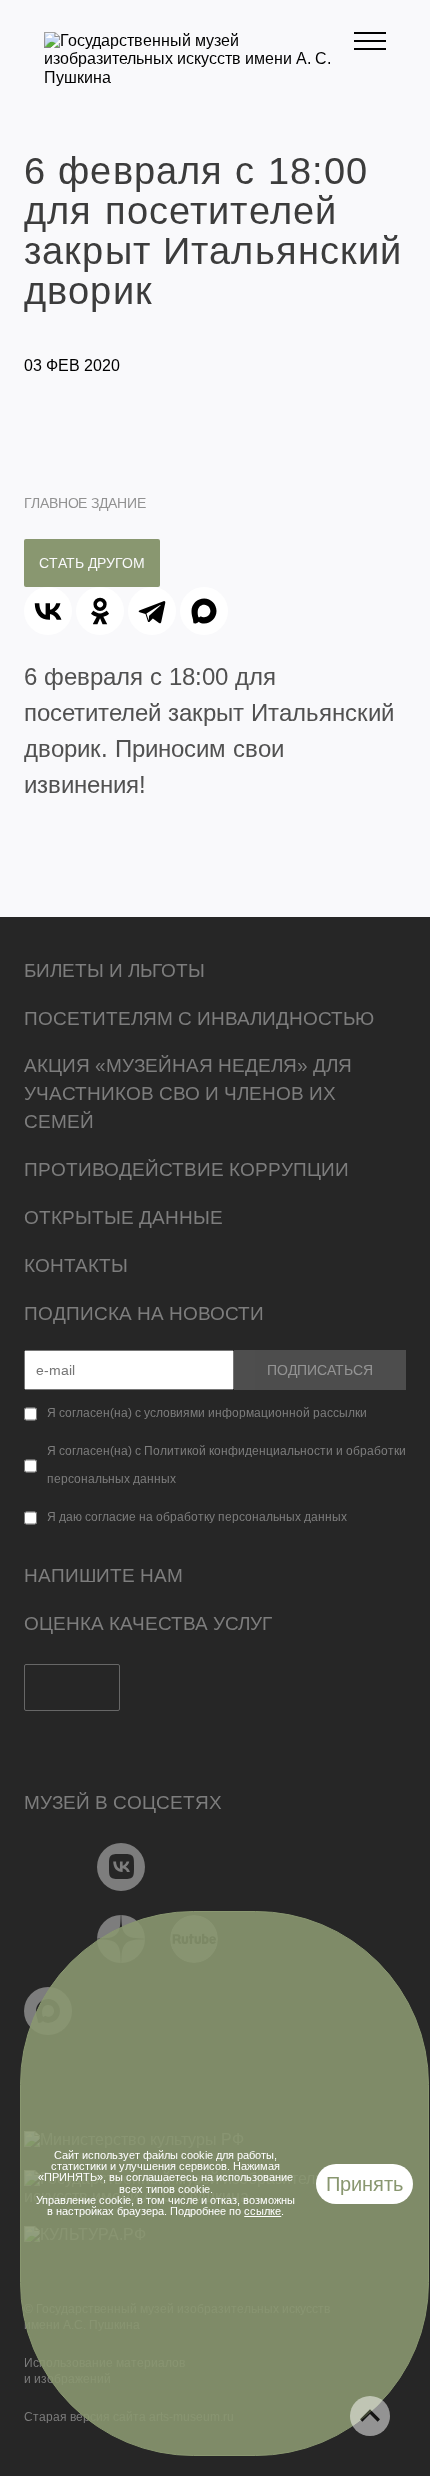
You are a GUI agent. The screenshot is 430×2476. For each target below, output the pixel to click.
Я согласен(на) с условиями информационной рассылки (207, 1413)
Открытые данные (123, 1217)
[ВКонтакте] (48, 611)
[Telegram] (152, 611)
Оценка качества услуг (148, 1623)
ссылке (262, 2211)
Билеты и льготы (114, 970)
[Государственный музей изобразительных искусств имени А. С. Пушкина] (199, 77)
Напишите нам (103, 1575)
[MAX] (204, 611)
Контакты (76, 1265)
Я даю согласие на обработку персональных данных (197, 1517)
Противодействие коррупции (186, 1169)
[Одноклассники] (100, 611)
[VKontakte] (121, 1867)
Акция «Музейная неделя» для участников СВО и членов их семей (188, 1093)
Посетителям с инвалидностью (199, 1018)
